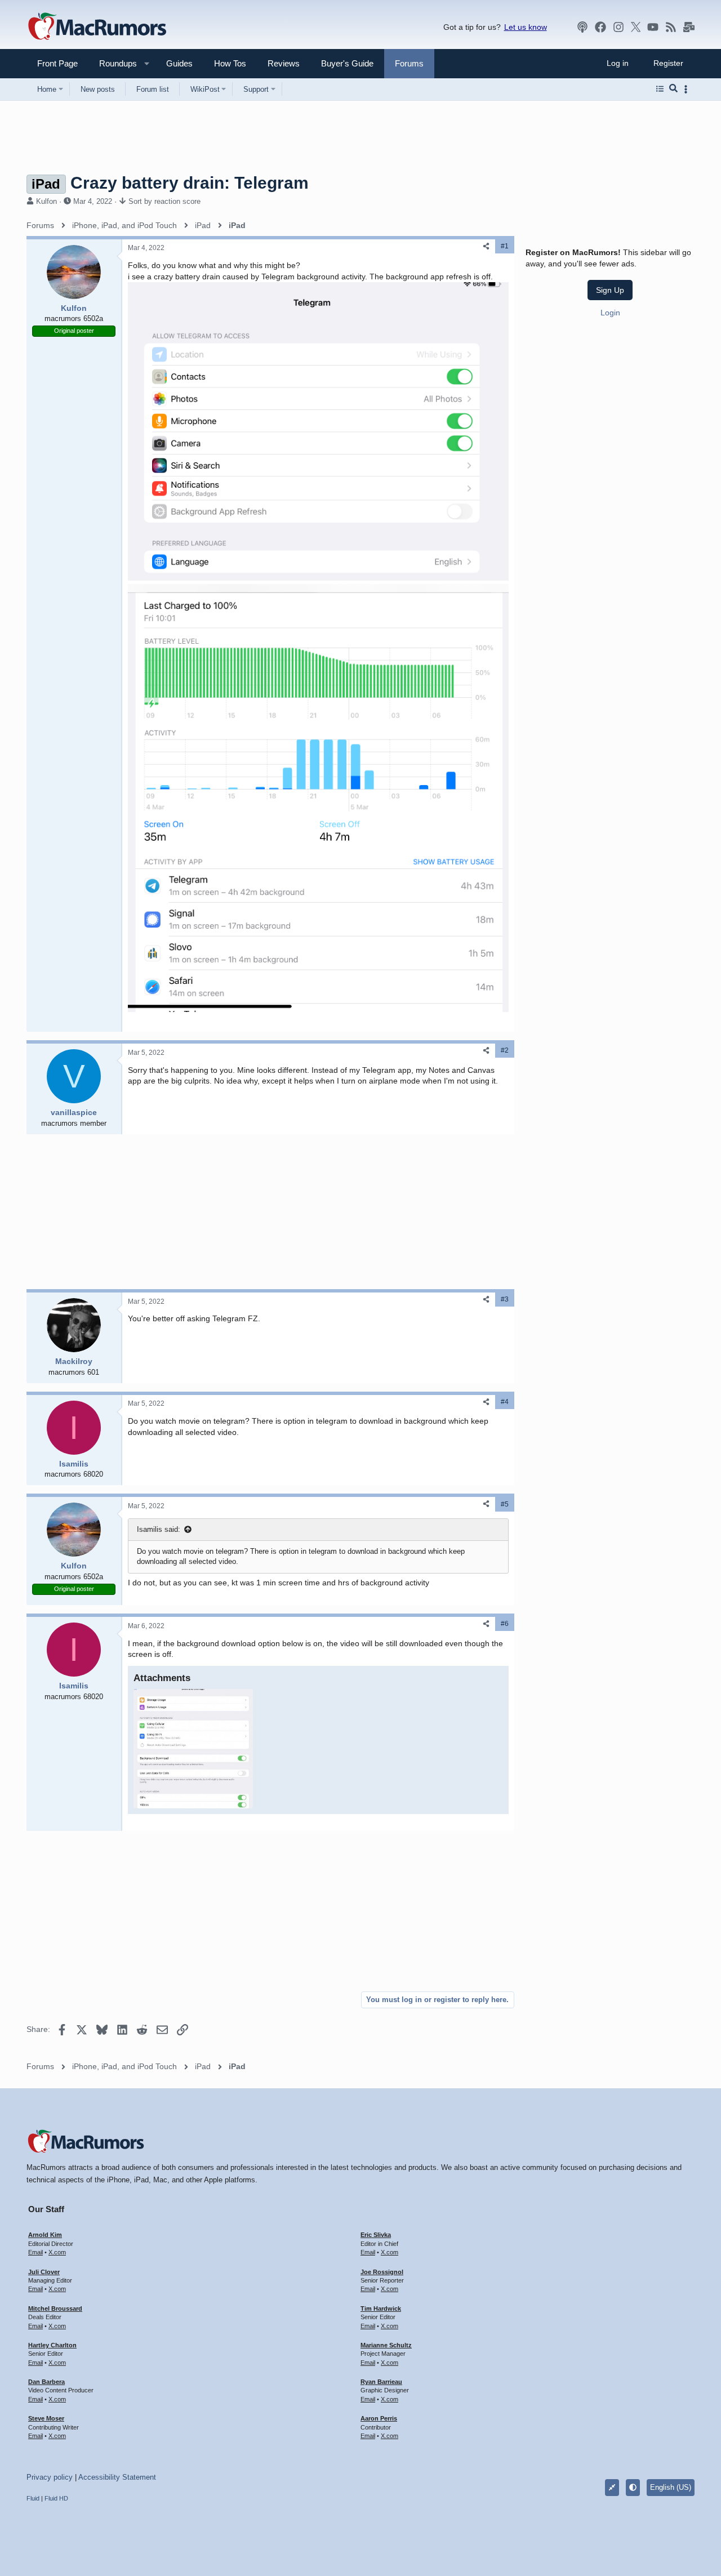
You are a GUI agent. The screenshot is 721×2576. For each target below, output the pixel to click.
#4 (505, 1402)
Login (610, 312)
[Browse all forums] (660, 89)
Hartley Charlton (52, 2345)
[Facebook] (600, 27)
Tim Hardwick (381, 2308)
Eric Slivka (376, 2235)
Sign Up (610, 290)
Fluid (33, 2498)
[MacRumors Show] (582, 27)
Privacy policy (50, 2477)
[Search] (673, 89)
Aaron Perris (379, 2418)
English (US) (671, 2487)
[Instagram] (618, 27)
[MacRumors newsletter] (689, 27)
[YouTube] (653, 27)
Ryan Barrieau (381, 2382)
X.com (57, 2252)
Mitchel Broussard (55, 2308)
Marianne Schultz (386, 2345)
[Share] (486, 246)
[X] (636, 27)
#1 (505, 246)
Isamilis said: (159, 1529)
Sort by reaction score (164, 201)
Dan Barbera (46, 2382)
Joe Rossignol (382, 2272)
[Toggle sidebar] (688, 89)
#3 (505, 1299)
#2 (505, 1050)
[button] (113, 63)
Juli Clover (44, 2272)
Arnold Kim (45, 2235)
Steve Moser (46, 2418)
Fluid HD (56, 2498)
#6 (505, 1624)
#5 (505, 1504)
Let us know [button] (526, 27)
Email (35, 2252)
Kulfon (46, 201)
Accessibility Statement (117, 2477)
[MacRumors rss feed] (671, 27)
